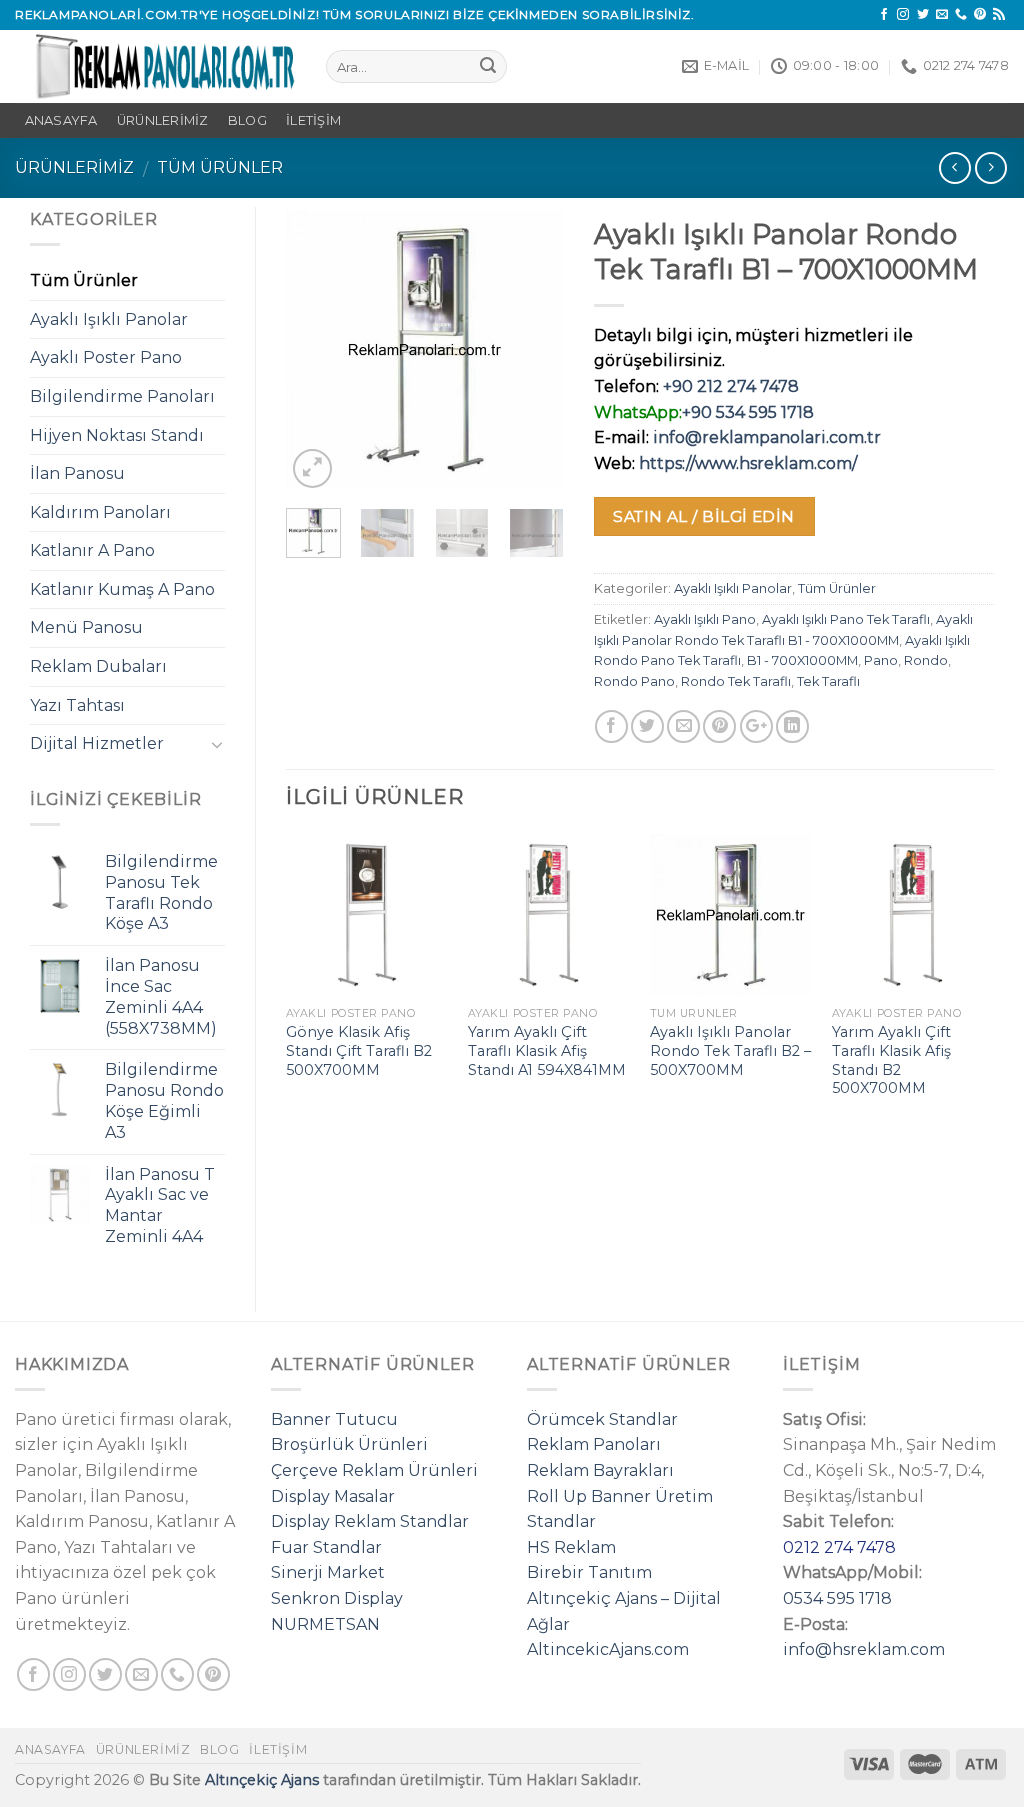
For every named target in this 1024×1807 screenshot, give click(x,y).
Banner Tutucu (334, 1419)
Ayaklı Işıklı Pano (705, 619)
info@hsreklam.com (864, 1649)
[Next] (533, 349)
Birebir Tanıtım (589, 1572)
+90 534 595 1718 (748, 412)
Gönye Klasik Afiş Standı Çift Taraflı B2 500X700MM (359, 1050)
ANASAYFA (61, 120)
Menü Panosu (86, 627)
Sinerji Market (328, 1572)
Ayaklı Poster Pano (106, 357)
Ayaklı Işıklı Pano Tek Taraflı (846, 619)
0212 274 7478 (839, 1547)
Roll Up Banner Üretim (620, 1496)
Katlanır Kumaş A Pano (122, 589)
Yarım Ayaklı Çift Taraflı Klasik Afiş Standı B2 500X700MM (891, 1060)
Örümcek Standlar (602, 1419)
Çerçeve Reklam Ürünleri (374, 1470)
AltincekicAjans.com (608, 1649)
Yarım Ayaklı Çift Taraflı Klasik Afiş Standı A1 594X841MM (547, 1050)
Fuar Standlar (326, 1547)
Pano (881, 660)
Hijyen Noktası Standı (117, 435)
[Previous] (317, 349)
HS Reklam (571, 1547)
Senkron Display (337, 1598)
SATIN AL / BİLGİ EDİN (704, 516)
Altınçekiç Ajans (262, 1780)
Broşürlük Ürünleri (349, 1444)
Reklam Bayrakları (600, 1470)
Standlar (561, 1521)
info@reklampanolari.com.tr (767, 437)
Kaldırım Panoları (100, 512)
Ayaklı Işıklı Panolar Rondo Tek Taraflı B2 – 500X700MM (730, 1050)
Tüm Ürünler (220, 167)
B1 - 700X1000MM (802, 660)
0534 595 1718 (837, 1598)
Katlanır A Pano (92, 550)
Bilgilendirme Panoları (122, 396)
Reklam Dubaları (98, 666)
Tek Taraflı (828, 681)
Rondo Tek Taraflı (736, 681)
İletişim (313, 120)
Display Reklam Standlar (370, 1521)
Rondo (926, 660)
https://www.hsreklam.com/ (748, 463)
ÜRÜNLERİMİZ (163, 120)
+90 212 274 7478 (731, 386)
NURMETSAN (325, 1624)
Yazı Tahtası (77, 705)
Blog (247, 120)
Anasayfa (50, 1749)
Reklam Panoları (594, 1444)
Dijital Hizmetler (97, 743)
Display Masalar (333, 1496)
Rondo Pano (634, 681)
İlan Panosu (77, 473)
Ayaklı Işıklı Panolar (733, 588)
